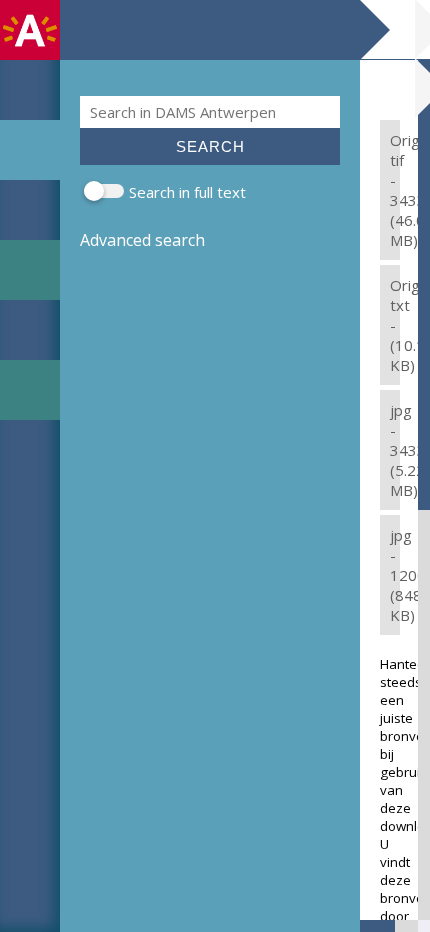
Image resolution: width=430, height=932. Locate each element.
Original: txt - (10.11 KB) (395, 325)
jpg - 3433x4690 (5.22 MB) (395, 450)
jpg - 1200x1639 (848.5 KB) (395, 575)
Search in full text (187, 192)
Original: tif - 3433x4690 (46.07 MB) (395, 190)
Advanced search (142, 240)
